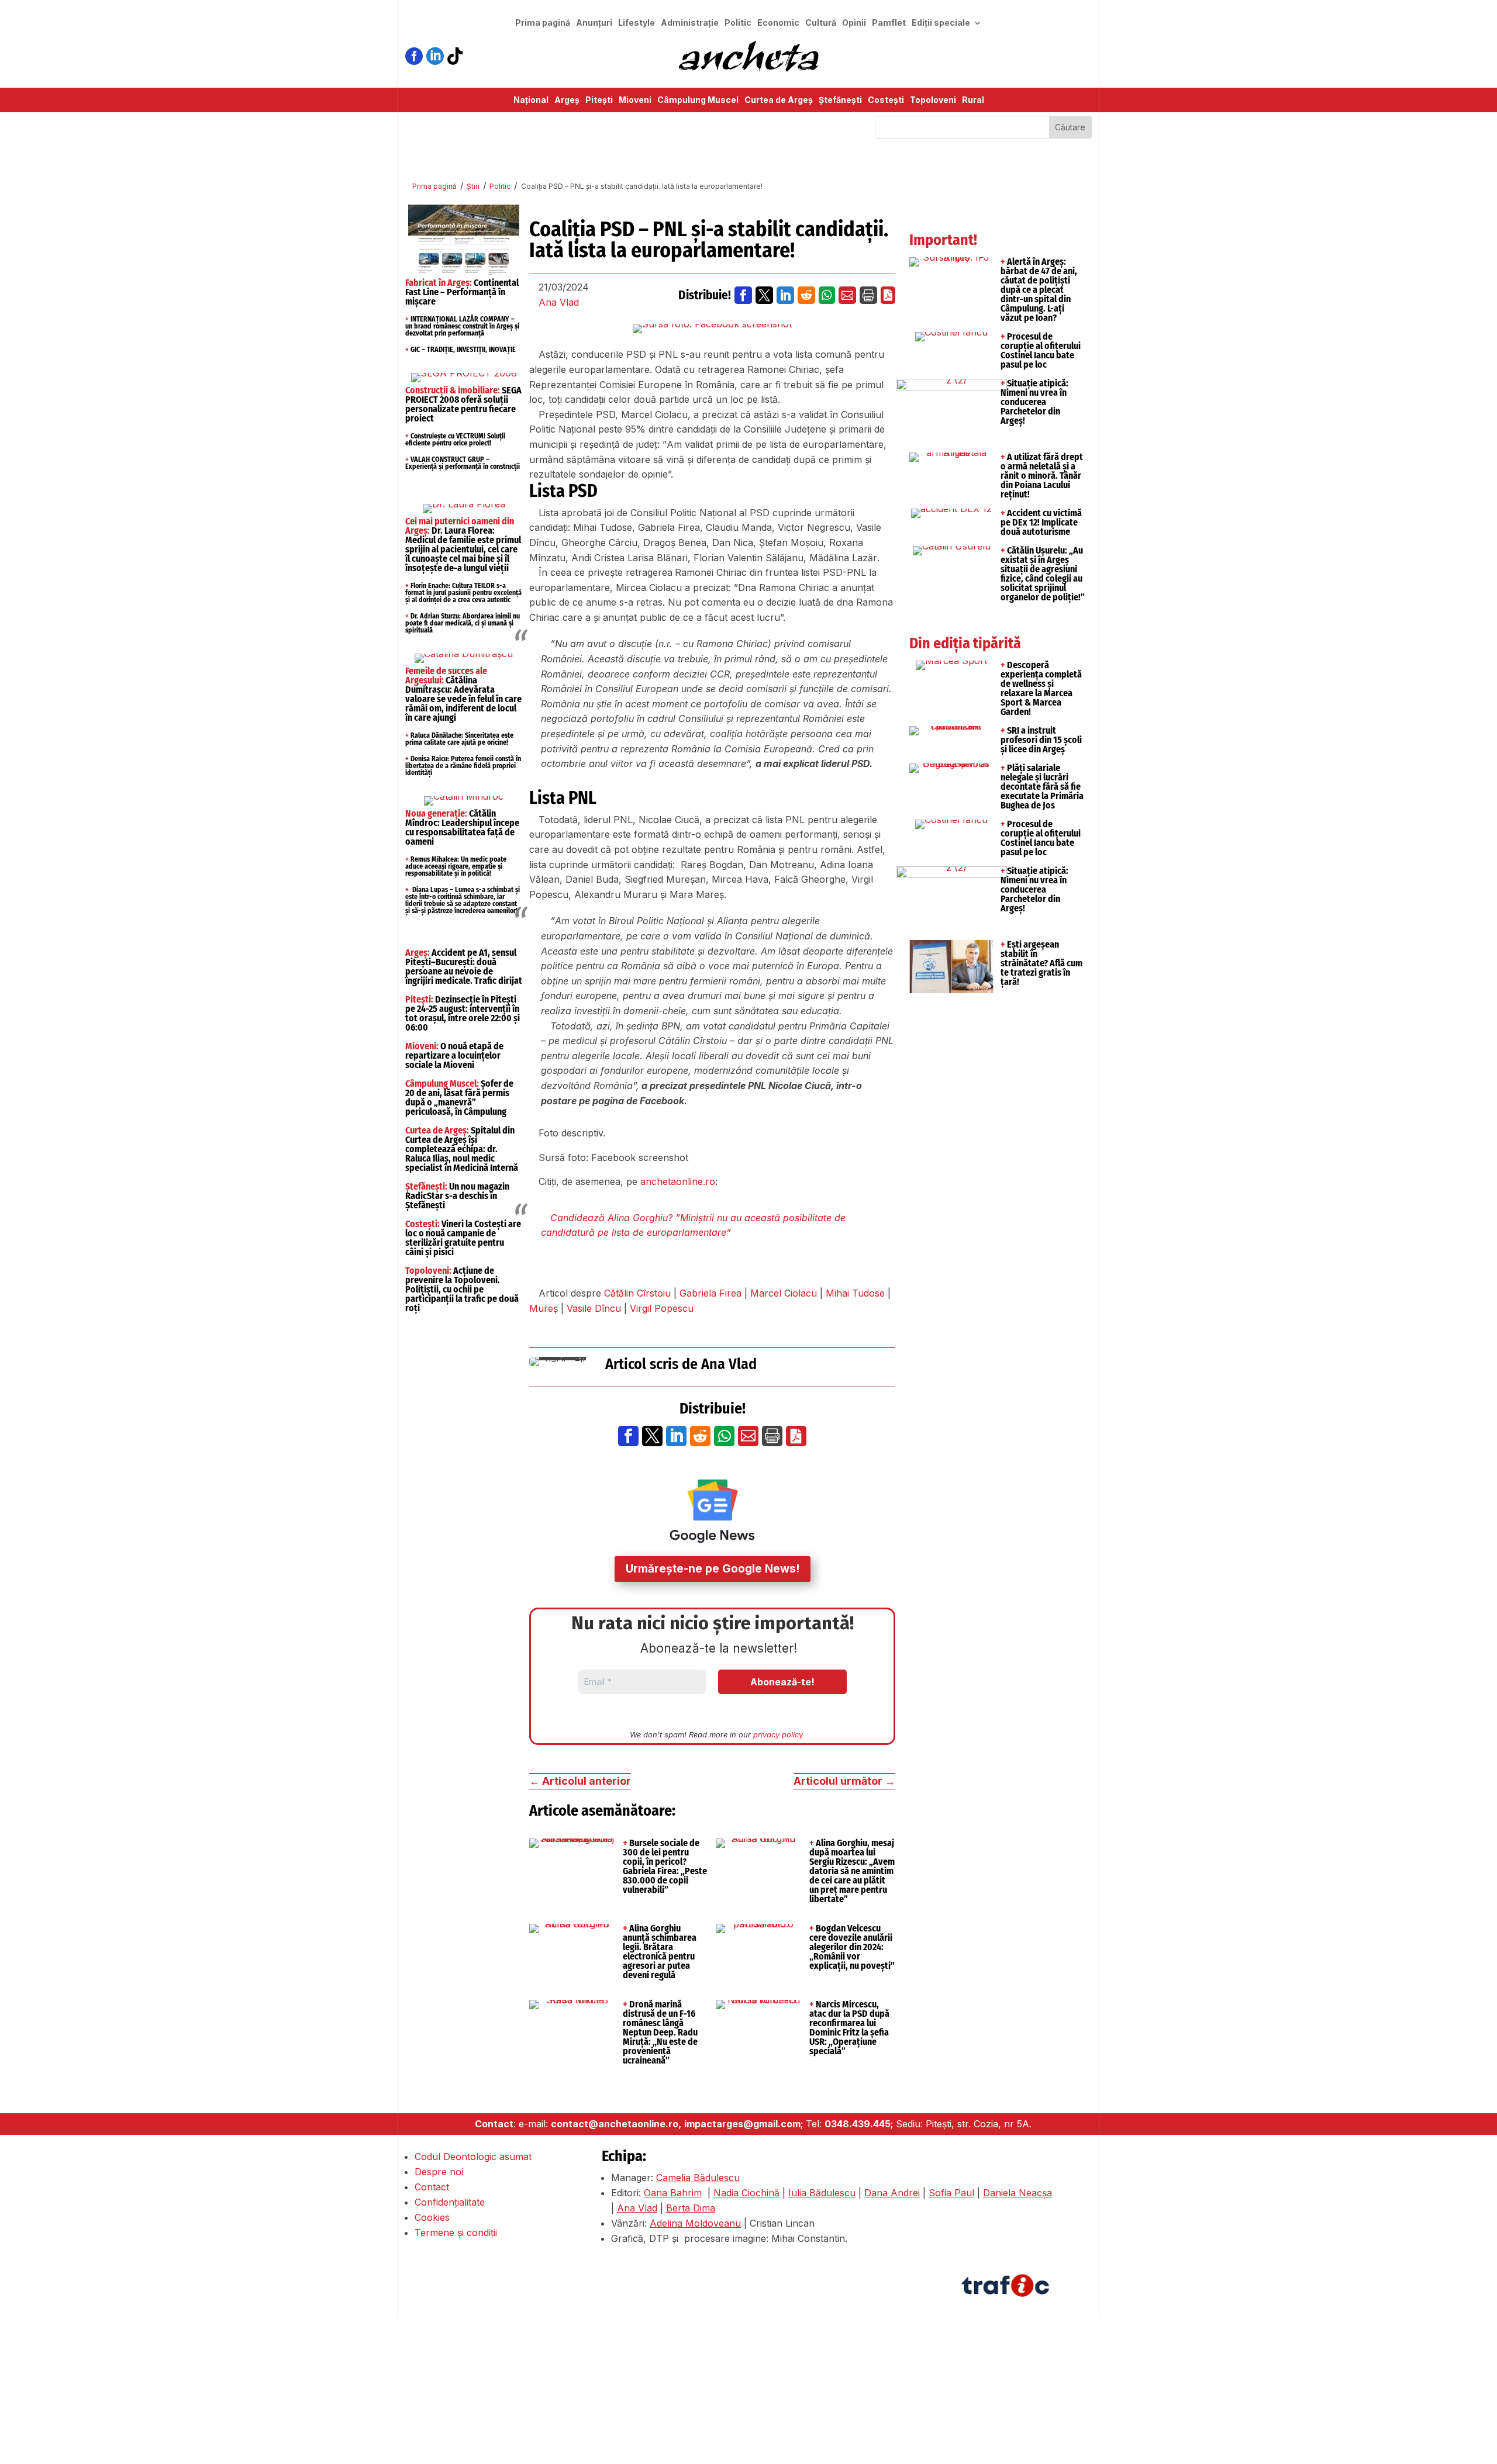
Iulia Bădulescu (822, 2193)
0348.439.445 (858, 2124)
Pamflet (889, 23)
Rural (973, 100)
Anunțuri (594, 23)
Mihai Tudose (855, 1293)
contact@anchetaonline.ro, (616, 2124)
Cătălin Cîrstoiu (637, 1293)
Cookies (432, 2217)
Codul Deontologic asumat (473, 2157)
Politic (738, 23)
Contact (432, 2187)
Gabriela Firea (710, 1293)
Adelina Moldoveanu (695, 2223)
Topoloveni (933, 100)
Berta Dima (691, 2208)
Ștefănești (840, 100)
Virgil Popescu (662, 1308)
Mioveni (635, 100)
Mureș (544, 1308)
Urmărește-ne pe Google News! (713, 1569)
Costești (886, 100)
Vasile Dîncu (594, 1308)
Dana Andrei (892, 2193)
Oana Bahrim (673, 2193)
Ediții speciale (941, 23)
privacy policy (778, 1734)
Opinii (854, 23)
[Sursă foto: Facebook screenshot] (712, 329)
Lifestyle (637, 23)
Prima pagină (543, 23)
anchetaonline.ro (678, 1181)
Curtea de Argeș (779, 100)
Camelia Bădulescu (698, 2178)
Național (531, 100)
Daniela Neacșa (1017, 2193)
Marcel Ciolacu (784, 1293)
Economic (778, 23)
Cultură (821, 23)
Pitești (599, 100)
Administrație (690, 23)
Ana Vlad (559, 302)
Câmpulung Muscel (698, 100)
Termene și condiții (456, 2233)
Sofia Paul (951, 2193)
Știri (473, 186)
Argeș (567, 100)
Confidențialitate (450, 2202)
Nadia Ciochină (746, 2193)
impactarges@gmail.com (742, 2124)
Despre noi (439, 2172)
